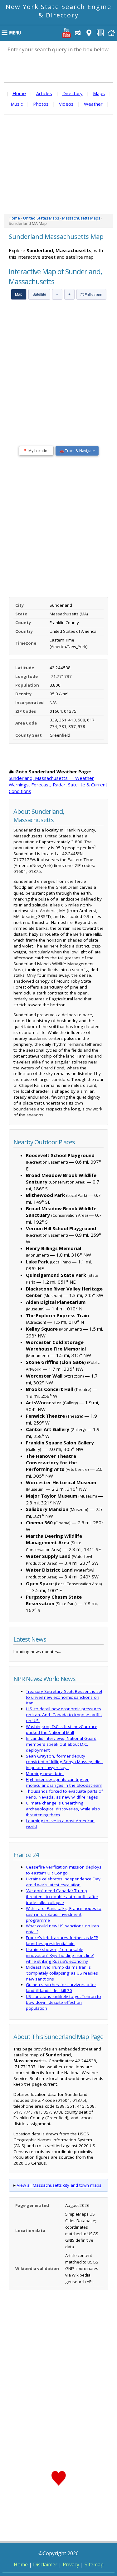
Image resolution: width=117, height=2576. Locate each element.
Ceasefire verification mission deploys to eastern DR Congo (64, 1870)
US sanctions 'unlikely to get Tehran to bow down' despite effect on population (63, 2002)
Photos (41, 104)
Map (19, 294)
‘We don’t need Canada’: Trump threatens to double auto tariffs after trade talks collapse (62, 1897)
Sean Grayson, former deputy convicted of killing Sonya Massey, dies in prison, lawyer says (64, 1762)
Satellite (39, 294)
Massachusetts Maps (81, 218)
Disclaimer (45, 2564)
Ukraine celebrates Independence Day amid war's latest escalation (63, 1882)
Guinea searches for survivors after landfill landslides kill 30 (61, 1988)
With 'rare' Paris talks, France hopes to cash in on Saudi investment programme (64, 1914)
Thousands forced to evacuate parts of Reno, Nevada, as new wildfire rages (64, 1794)
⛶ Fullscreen (91, 295)
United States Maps (41, 218)
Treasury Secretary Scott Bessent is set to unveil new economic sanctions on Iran (64, 1697)
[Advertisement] (58, 164)
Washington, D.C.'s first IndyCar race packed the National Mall (62, 1729)
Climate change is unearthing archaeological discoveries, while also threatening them (63, 1809)
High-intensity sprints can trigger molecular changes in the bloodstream (64, 1782)
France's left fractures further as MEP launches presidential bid (62, 1941)
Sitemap (94, 2564)
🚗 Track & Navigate (77, 451)
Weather (93, 104)
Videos (66, 104)
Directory (73, 93)
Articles (44, 93)
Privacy (71, 2564)
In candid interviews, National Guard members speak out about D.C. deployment (61, 1744)
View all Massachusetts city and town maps (59, 2185)
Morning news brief (45, 1773)
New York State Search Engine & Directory (58, 11)
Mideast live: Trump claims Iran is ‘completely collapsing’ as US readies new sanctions (62, 1973)
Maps (99, 93)
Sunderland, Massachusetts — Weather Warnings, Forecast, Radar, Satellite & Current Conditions (58, 785)
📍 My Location (36, 451)
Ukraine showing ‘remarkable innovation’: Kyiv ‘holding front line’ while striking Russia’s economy (60, 1955)
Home (19, 93)
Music (17, 104)
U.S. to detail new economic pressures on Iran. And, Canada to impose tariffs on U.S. (64, 1715)
